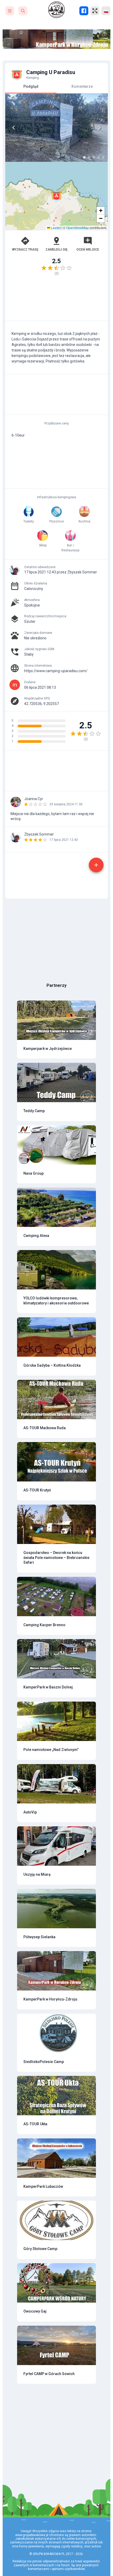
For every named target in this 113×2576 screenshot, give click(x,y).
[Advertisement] (56, 301)
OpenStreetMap (78, 228)
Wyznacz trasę (25, 250)
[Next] (99, 128)
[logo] (56, 10)
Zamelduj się (56, 250)
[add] (96, 865)
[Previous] (14, 128)
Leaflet (55, 228)
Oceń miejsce (88, 250)
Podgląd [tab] (31, 86)
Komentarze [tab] (82, 86)
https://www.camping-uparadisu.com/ (56, 671)
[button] (56, 196)
